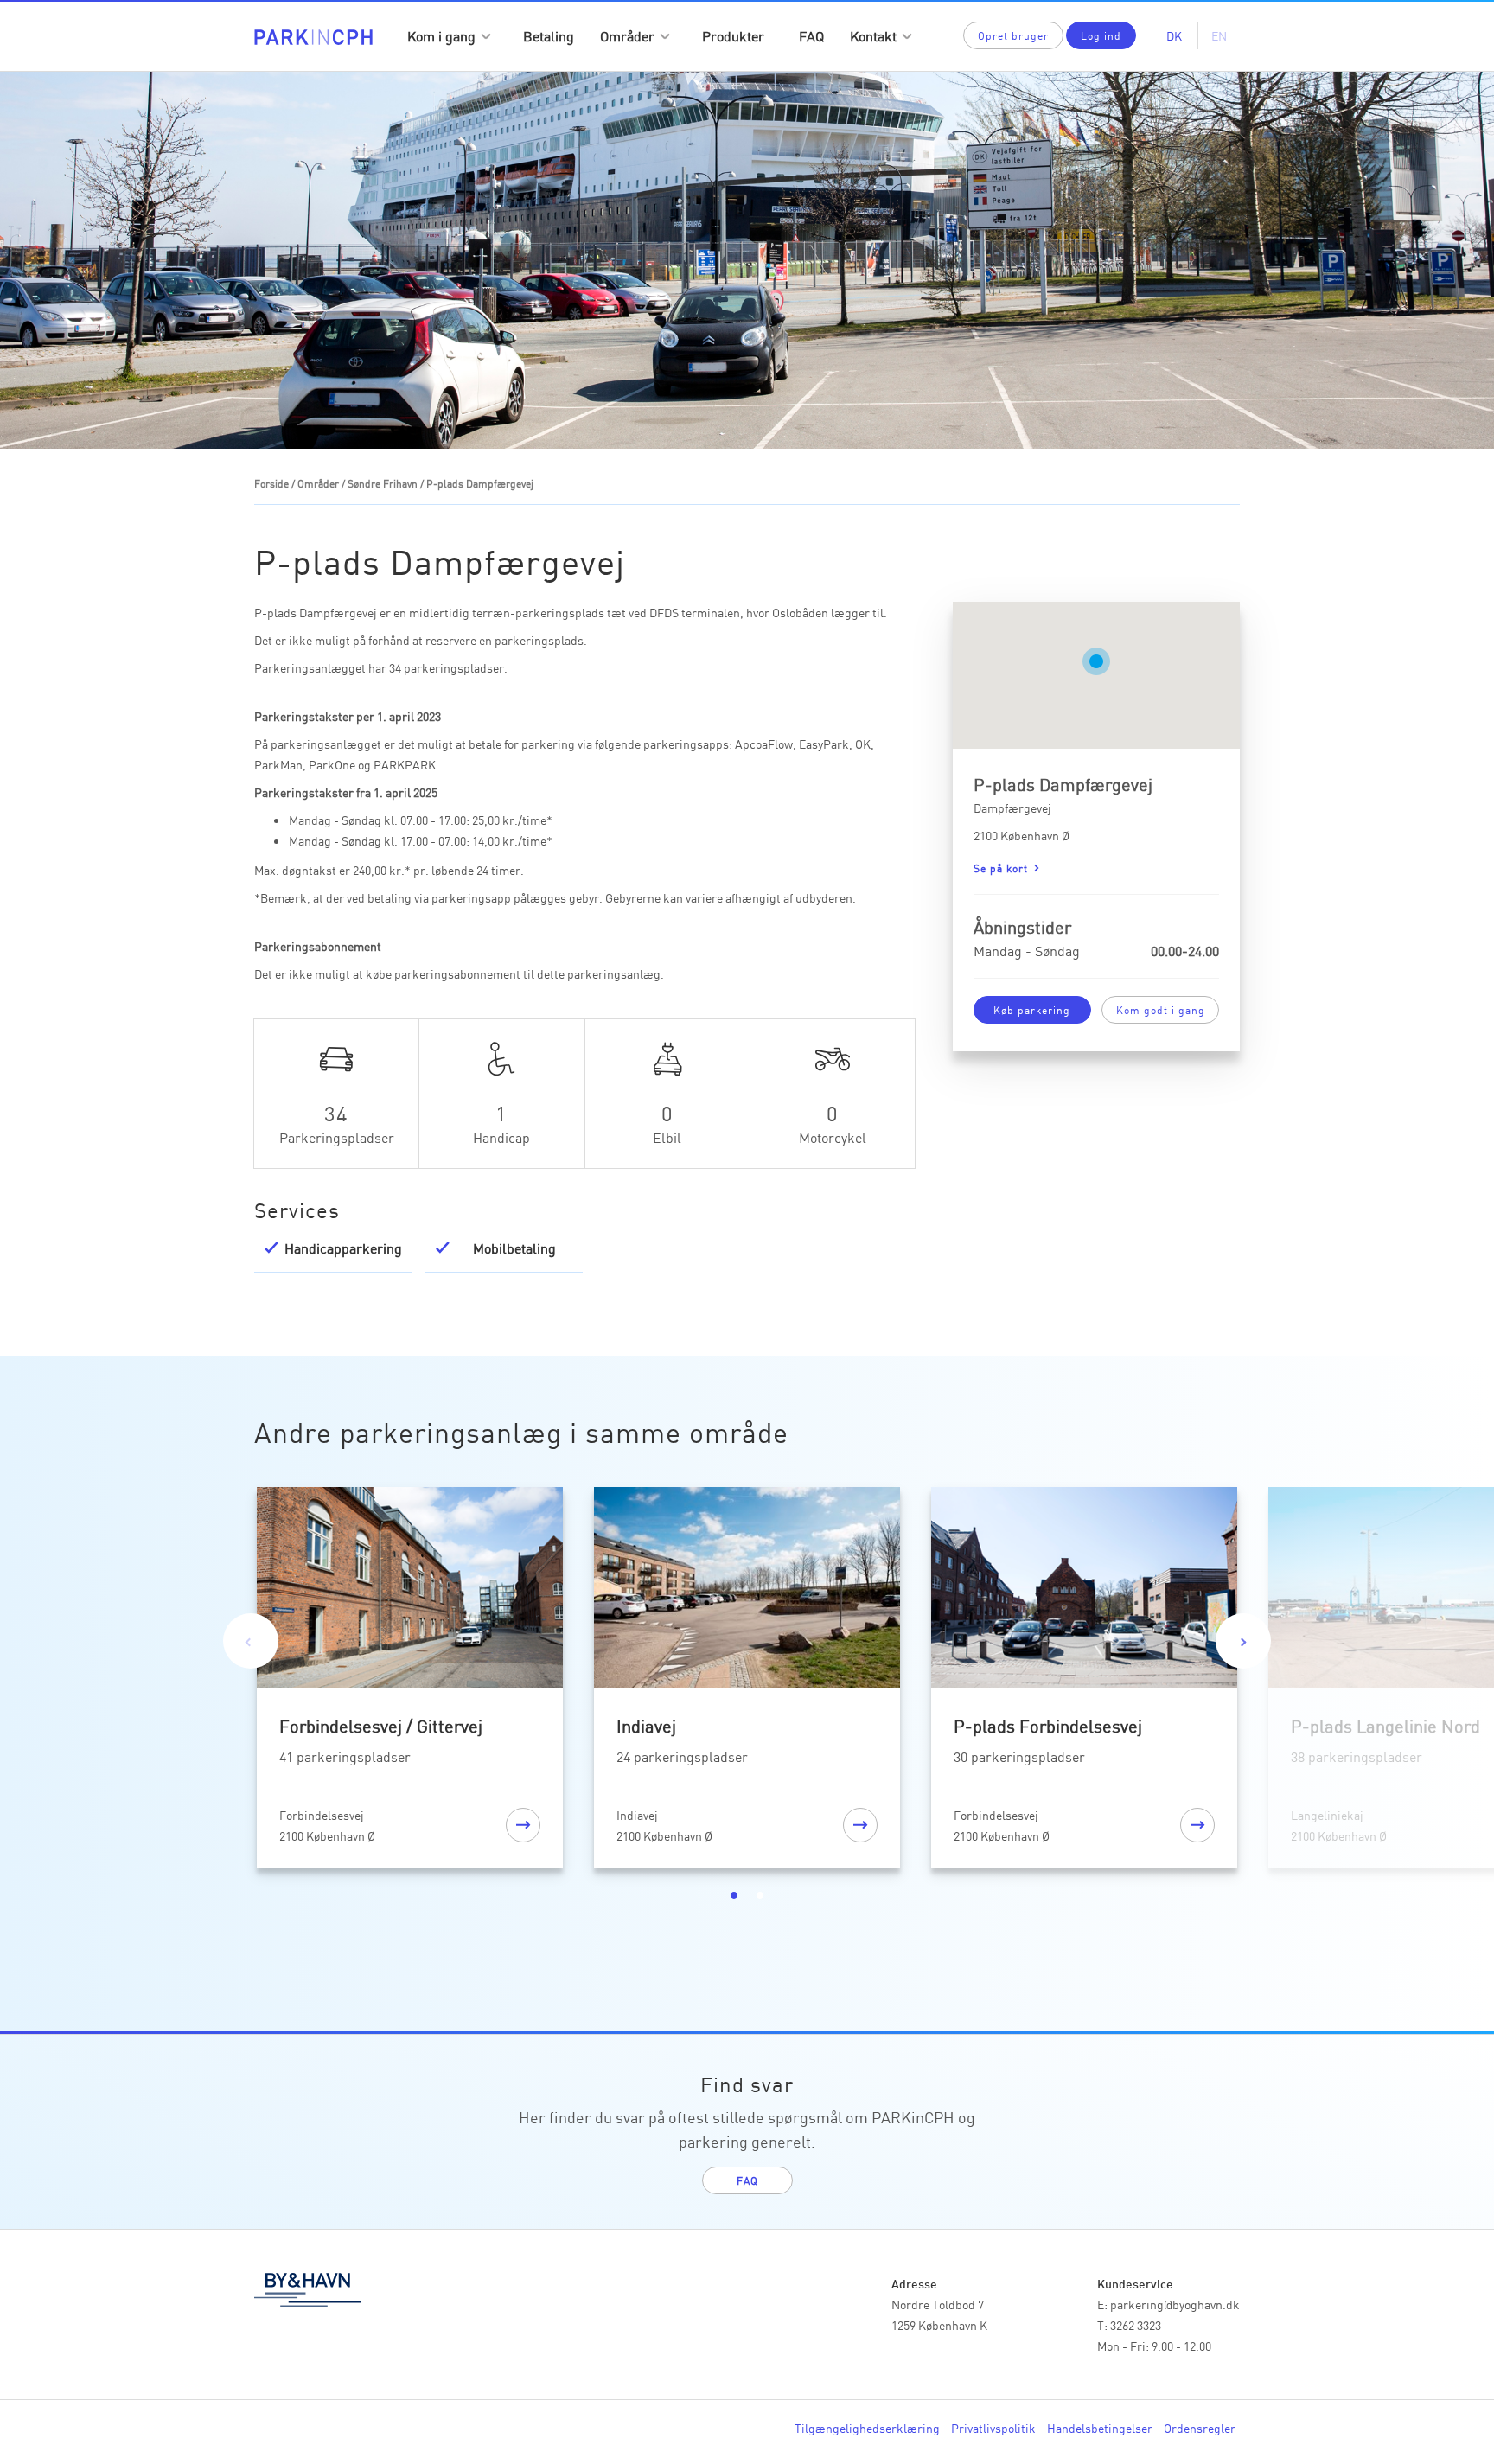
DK (1174, 35)
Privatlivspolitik (993, 2428)
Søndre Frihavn (383, 483)
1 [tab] (734, 1895)
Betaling (549, 35)
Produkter (733, 35)
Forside (271, 483)
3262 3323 (1136, 2325)
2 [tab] (760, 1895)
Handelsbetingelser (1100, 2428)
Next (1243, 1641)
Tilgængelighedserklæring (867, 2428)
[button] (1096, 661)
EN (1219, 35)
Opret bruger (1013, 35)
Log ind (1101, 35)
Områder (627, 35)
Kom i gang (441, 35)
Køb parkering (1032, 1009)
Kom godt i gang (1161, 1009)
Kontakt (873, 35)
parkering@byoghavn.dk (1175, 2304)
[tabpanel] (410, 1681)
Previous (251, 1641)
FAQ (811, 35)
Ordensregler (1200, 2428)
